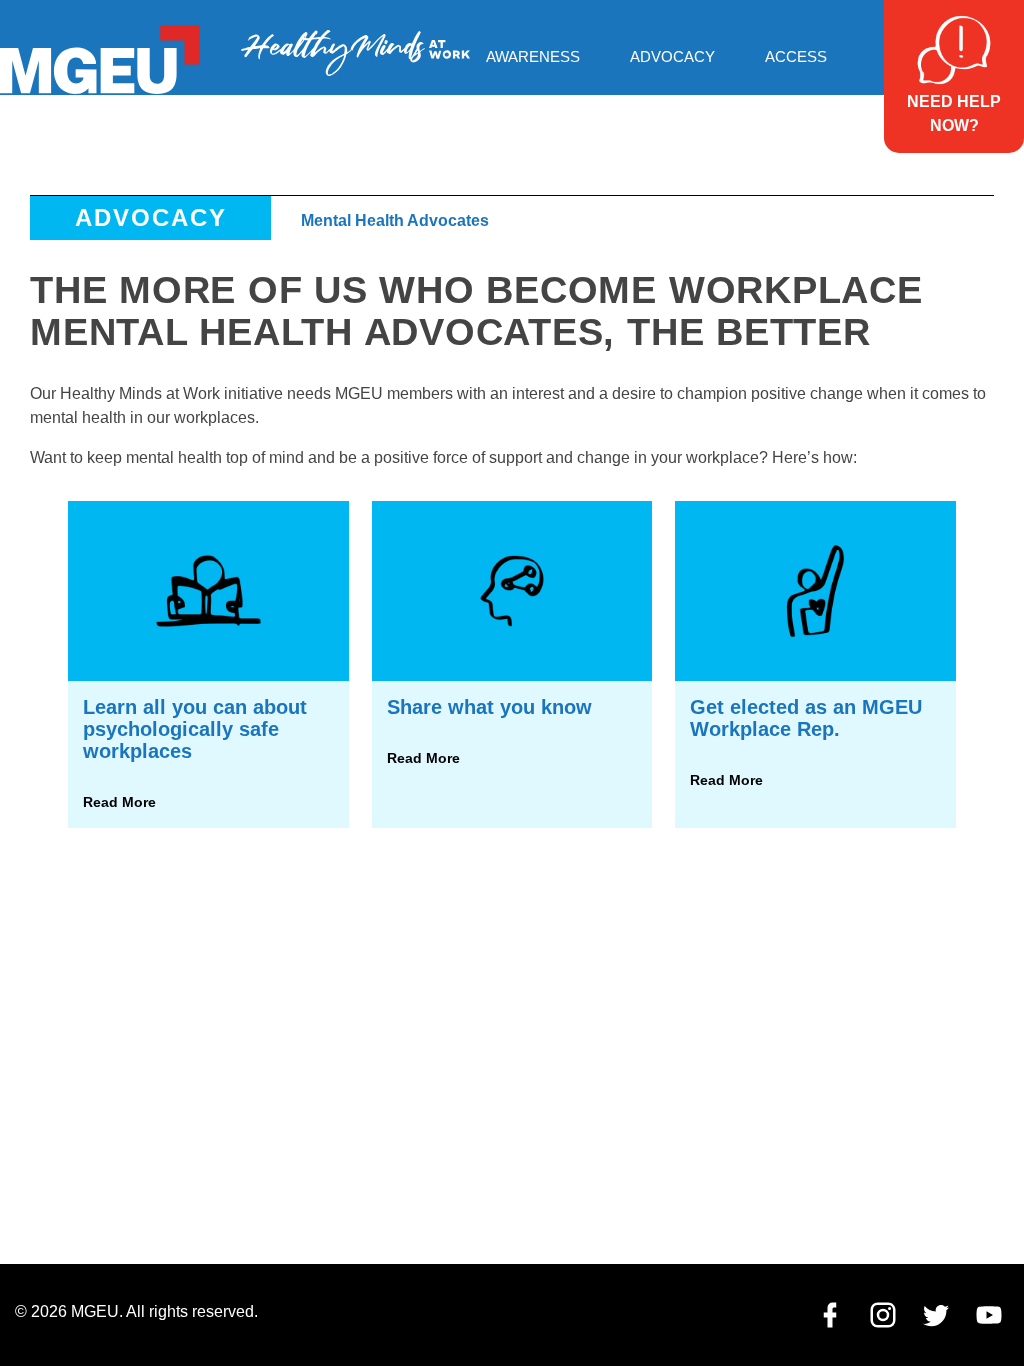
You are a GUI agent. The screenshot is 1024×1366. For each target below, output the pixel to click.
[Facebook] (830, 1320)
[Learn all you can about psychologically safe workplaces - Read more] (208, 664)
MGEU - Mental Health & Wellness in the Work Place (355, 52)
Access (796, 56)
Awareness (533, 56)
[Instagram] (883, 1320)
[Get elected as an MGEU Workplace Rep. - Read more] (815, 664)
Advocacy (672, 56)
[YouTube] (989, 1320)
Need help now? (954, 113)
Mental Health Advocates (395, 220)
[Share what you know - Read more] (512, 664)
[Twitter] (936, 1320)
